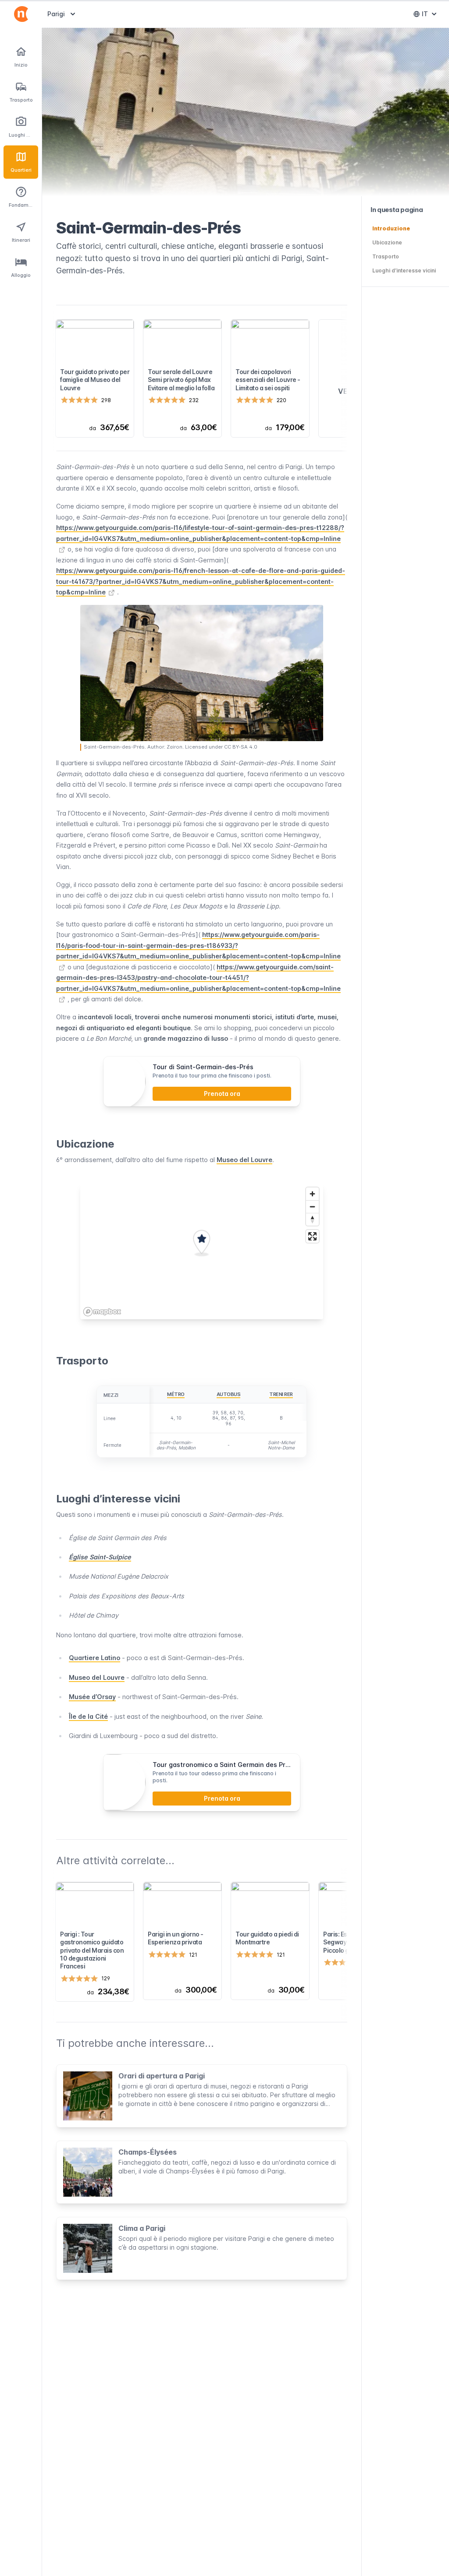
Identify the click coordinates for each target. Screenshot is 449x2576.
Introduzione (391, 228)
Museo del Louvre (244, 1160)
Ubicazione (387, 242)
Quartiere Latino (94, 1658)
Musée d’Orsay (92, 1697)
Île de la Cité (88, 1716)
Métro (176, 1394)
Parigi (62, 14)
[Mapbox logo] (102, 1312)
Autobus (229, 1394)
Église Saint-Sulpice (100, 1557)
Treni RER (281, 1394)
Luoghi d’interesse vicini (404, 270)
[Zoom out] (312, 1207)
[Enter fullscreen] (312, 1236)
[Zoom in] (312, 1194)
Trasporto (386, 256)
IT (431, 16)
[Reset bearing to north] (312, 1219)
